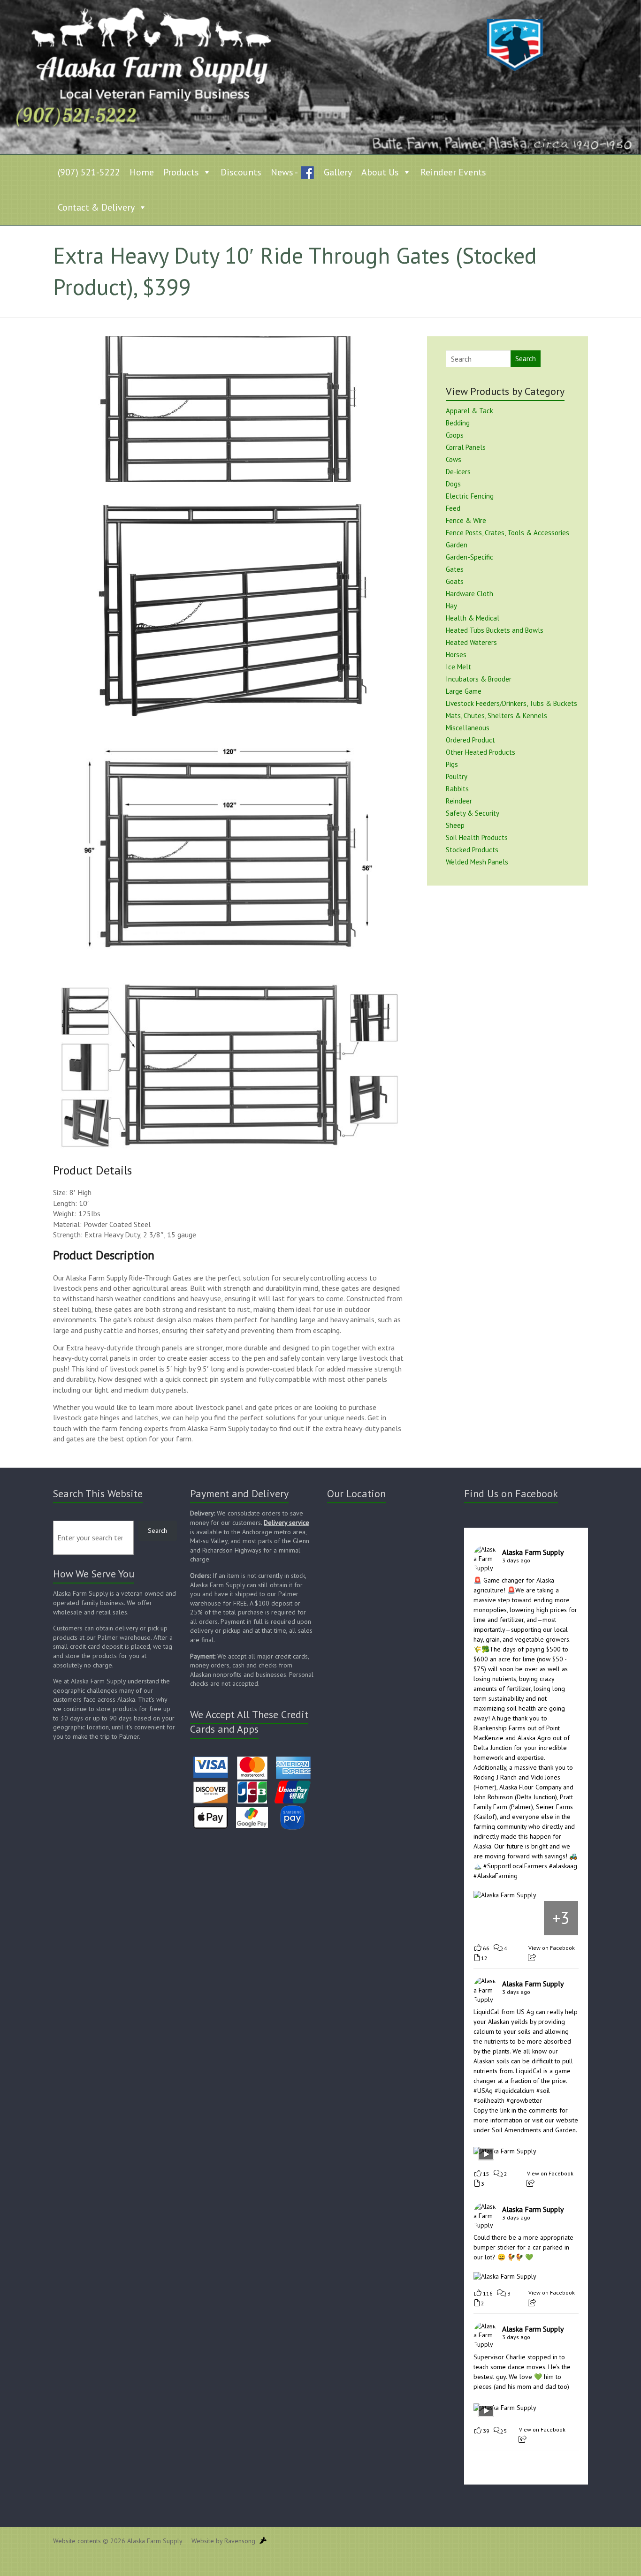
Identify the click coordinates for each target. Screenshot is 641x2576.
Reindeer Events (453, 172)
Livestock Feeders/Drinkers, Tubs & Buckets (511, 703)
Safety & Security (473, 813)
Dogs (453, 484)
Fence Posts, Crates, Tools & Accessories (507, 533)
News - (284, 172)
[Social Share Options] (532, 1958)
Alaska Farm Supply (533, 1552)
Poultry (457, 777)
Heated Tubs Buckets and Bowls (495, 630)
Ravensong (240, 2541)
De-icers (458, 472)
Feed (453, 508)
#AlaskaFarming (496, 1876)
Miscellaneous (468, 728)
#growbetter (524, 2100)
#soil (543, 2091)
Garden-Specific (469, 557)
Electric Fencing (470, 496)
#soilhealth (489, 2100)
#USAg (483, 2091)
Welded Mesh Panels (477, 862)
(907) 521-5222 (89, 172)
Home (142, 172)
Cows (454, 459)
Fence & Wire (466, 520)
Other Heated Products (481, 752)
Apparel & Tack (469, 411)
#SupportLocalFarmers (515, 1866)
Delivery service (286, 1523)
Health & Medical (473, 618)
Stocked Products (472, 850)
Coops (455, 435)
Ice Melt (458, 667)
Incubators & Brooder (479, 679)
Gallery (338, 172)
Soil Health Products (477, 837)
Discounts (241, 172)
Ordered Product (470, 740)
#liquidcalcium (515, 2091)
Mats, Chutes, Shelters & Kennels (496, 716)
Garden (457, 545)
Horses (456, 655)
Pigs (452, 764)
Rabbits (457, 789)
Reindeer (459, 801)
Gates (455, 569)
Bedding (458, 423)
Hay (451, 606)
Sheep (455, 825)
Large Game (464, 691)
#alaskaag (563, 1866)
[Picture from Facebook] (491, 1918)
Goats (455, 581)
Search (526, 359)
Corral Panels (466, 447)
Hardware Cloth (469, 594)
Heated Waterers (471, 642)
